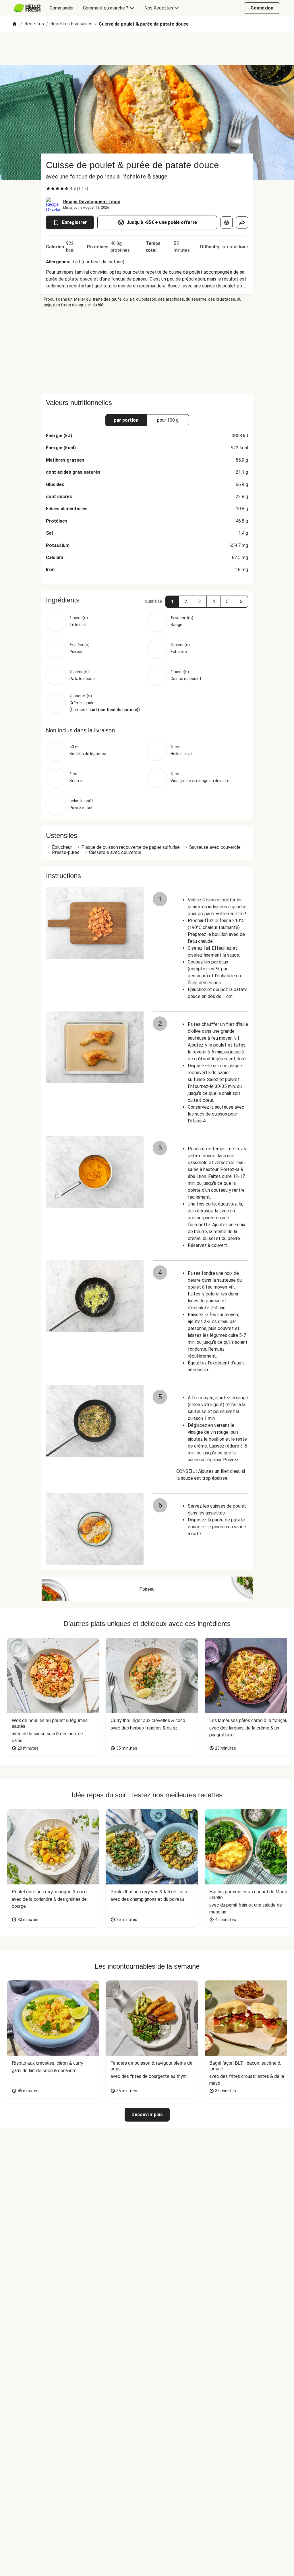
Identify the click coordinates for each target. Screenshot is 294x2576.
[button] (172, 602)
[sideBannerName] (147, 351)
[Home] (15, 24)
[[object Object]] (227, 222)
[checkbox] (48, 189)
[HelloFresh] (27, 8)
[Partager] (242, 222)
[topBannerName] (147, 49)
